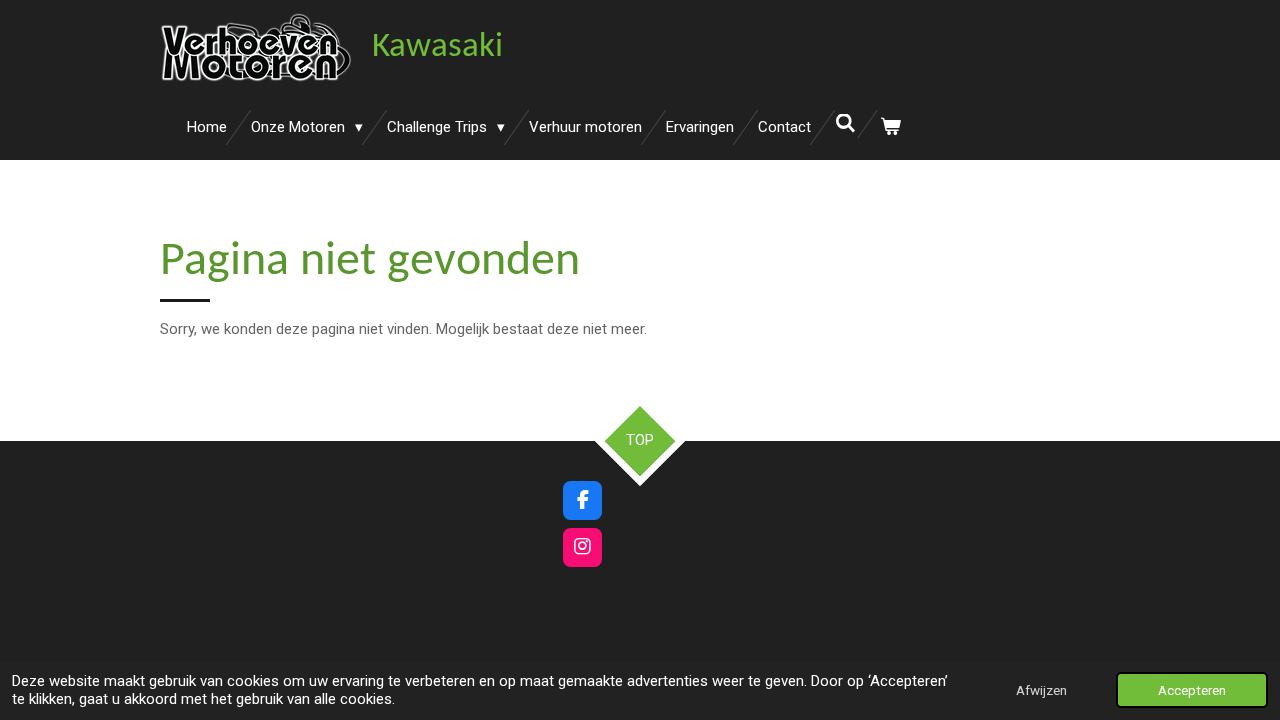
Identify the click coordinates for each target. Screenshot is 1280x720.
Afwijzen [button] (1041, 690)
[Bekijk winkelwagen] (890, 127)
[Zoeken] (845, 124)
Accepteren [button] (1192, 690)
